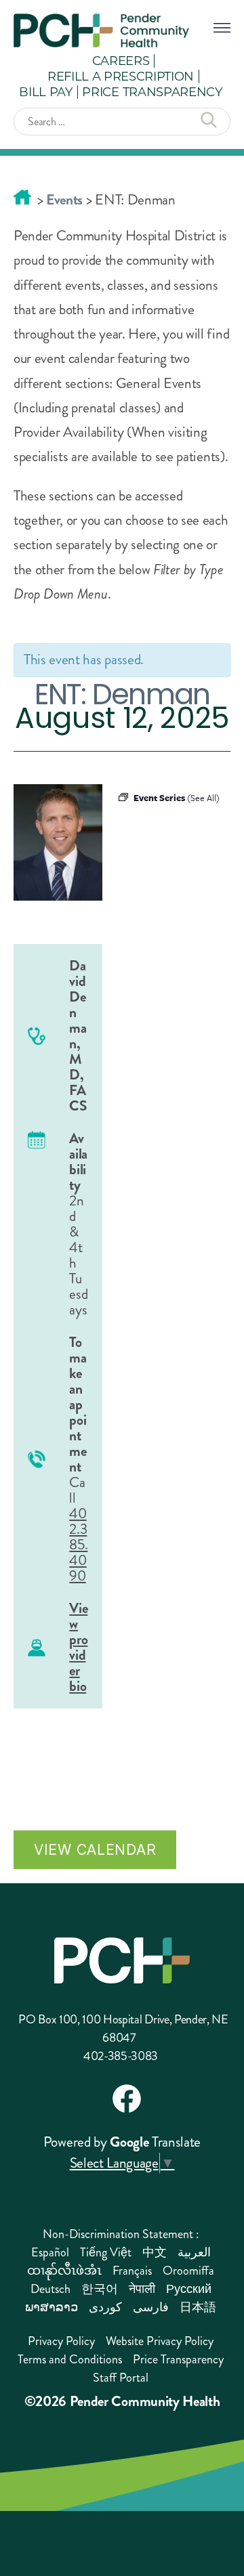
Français (132, 2271)
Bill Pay (45, 91)
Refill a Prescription (121, 76)
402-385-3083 (121, 2056)
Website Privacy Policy (160, 2341)
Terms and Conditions (70, 2359)
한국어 (100, 2289)
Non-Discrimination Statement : (121, 2234)
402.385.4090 (78, 1545)
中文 (155, 2252)
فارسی (151, 2307)
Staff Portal (121, 2378)
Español (50, 2252)
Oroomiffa (188, 2271)
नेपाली (142, 2289)
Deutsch (50, 2289)
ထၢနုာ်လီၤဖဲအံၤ (64, 2271)
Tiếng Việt (106, 2252)
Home (22, 197)
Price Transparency (152, 91)
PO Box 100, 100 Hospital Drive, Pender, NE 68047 (123, 2028)
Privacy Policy (61, 2341)
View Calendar (95, 1849)
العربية (194, 2252)
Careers (121, 60)
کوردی (105, 2307)
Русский (189, 2289)
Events (64, 200)
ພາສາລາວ (52, 2307)
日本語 (198, 2307)
